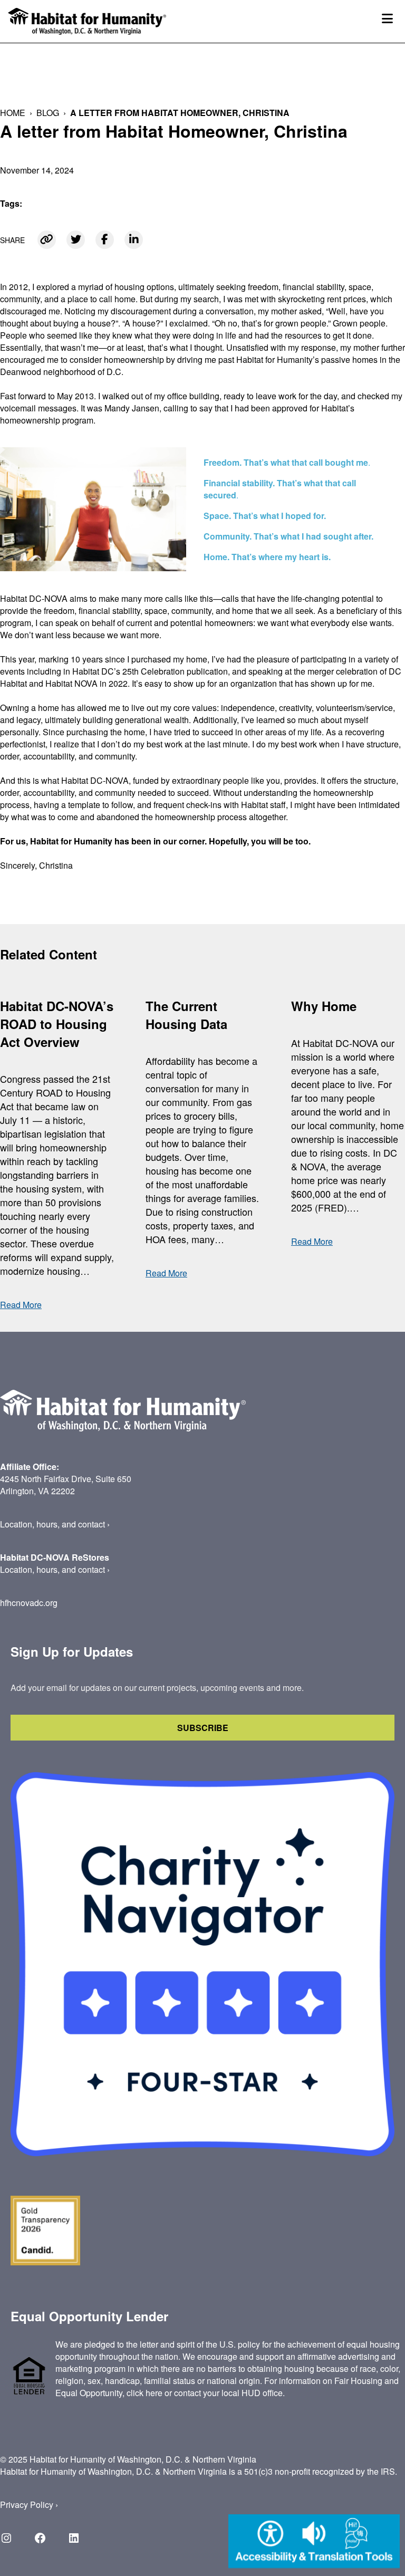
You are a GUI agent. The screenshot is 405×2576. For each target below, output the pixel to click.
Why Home (324, 1006)
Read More (21, 1305)
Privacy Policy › (29, 2505)
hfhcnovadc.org (29, 1603)
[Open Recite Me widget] (314, 2543)
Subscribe (203, 1728)
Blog (48, 113)
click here (144, 2393)
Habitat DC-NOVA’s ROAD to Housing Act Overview (57, 1024)
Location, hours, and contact (52, 1524)
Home (13, 113)
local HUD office (252, 2393)
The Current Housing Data (186, 1015)
